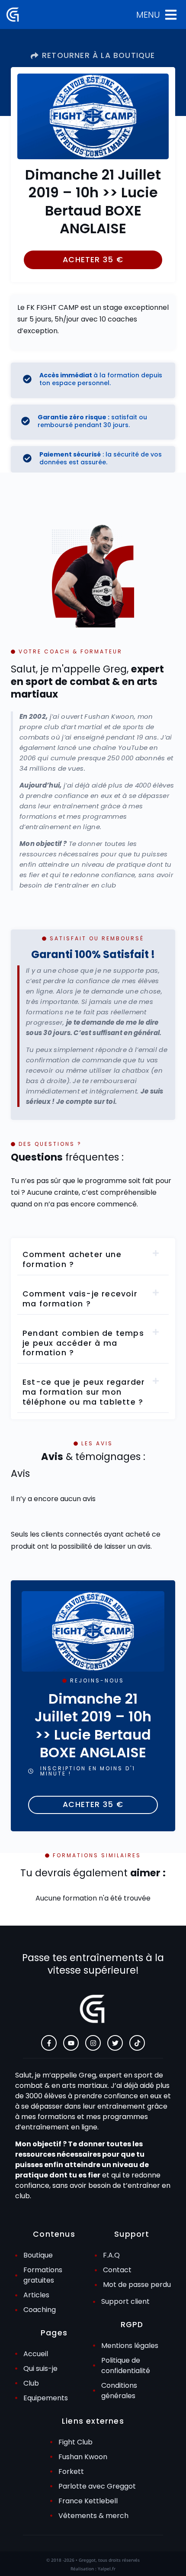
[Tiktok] (137, 2043)
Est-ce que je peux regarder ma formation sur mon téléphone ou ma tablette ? (84, 1392)
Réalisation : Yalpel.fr (93, 2569)
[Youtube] (71, 2043)
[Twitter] (115, 2043)
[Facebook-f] (49, 2043)
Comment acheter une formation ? (72, 1259)
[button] (93, 260)
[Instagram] (93, 2043)
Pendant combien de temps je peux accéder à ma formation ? (83, 1343)
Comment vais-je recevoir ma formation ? (80, 1299)
